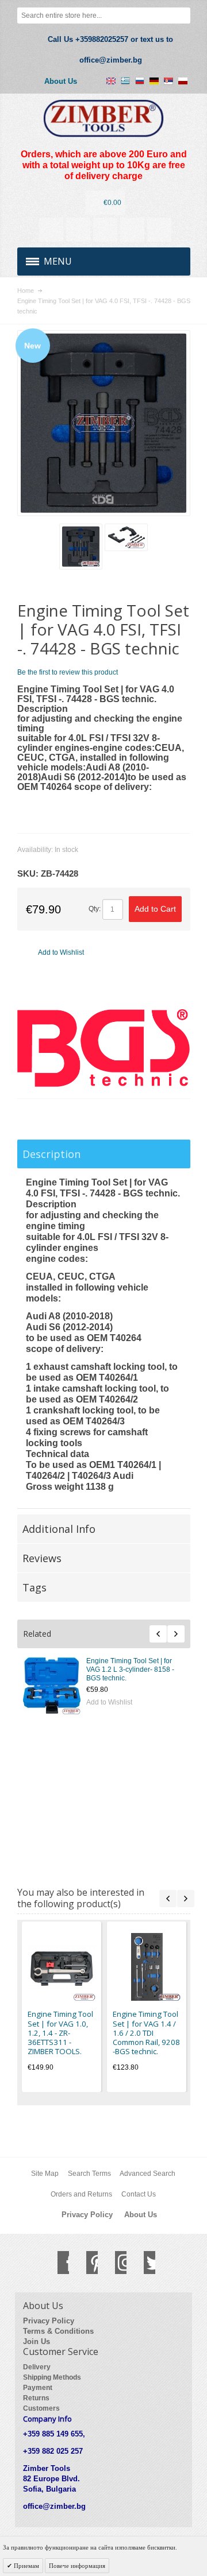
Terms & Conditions (58, 2331)
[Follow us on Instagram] (115, 2263)
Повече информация (77, 2566)
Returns (36, 2398)
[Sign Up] (159, 230)
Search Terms (89, 2174)
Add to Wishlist (87, 1702)
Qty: (95, 909)
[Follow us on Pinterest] (86, 2263)
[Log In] (132, 230)
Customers (41, 2408)
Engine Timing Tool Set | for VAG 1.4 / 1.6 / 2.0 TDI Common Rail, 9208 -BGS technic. (113, 1733)
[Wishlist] (105, 230)
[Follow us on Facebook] (57, 2263)
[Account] (51, 230)
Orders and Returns (81, 2194)
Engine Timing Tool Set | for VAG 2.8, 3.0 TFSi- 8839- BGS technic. (110, 1796)
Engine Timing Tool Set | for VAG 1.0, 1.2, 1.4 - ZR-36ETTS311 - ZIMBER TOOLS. (111, 1669)
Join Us (37, 2341)
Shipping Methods (52, 2377)
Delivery (37, 2367)
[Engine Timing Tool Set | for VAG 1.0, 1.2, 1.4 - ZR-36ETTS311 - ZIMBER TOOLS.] (29, 1686)
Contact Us (139, 2194)
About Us (61, 81)
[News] (78, 230)
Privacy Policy (87, 2215)
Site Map (45, 2174)
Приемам (26, 2566)
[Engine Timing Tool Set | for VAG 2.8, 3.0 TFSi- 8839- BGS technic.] (29, 1812)
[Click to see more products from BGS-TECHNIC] (104, 1048)
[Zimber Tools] (104, 119)
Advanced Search (147, 2174)
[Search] (182, 16)
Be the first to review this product (68, 672)
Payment (38, 2388)
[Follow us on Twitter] (144, 2263)
